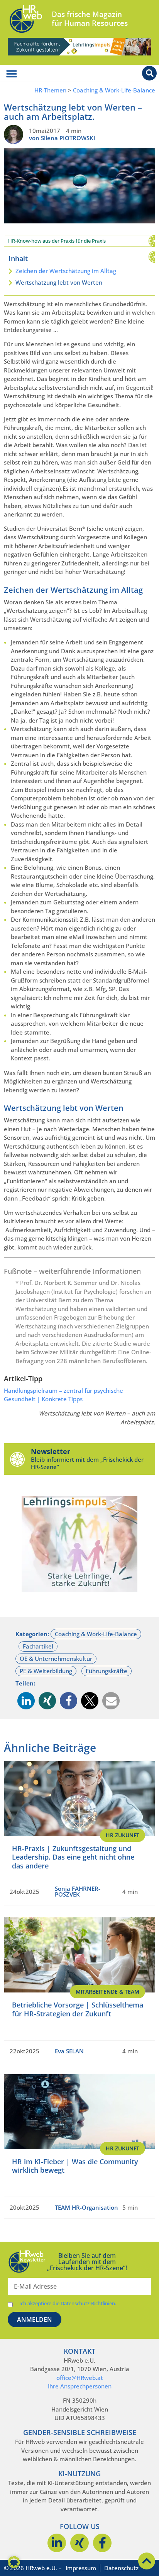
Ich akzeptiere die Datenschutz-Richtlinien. (68, 2303)
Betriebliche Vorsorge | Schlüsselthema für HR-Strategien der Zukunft (78, 2009)
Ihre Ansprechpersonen (80, 2386)
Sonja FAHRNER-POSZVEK (78, 1891)
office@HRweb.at (80, 2378)
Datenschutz (121, 2568)
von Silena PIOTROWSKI (62, 138)
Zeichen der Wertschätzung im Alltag (66, 271)
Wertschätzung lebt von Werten (59, 282)
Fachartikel (38, 1646)
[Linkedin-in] (57, 2543)
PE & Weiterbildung (46, 1671)
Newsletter (51, 1451)
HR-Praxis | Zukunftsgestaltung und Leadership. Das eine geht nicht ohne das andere (73, 1857)
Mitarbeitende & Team (107, 1992)
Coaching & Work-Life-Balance (114, 90)
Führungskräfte (107, 1671)
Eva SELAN (69, 2051)
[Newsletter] (17, 1459)
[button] (26, 1701)
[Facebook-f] (102, 2543)
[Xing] (79, 2543)
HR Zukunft (123, 1835)
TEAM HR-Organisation (86, 2207)
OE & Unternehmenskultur (56, 1659)
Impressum (81, 2568)
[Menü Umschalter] (12, 74)
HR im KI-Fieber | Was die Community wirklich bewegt (75, 2166)
